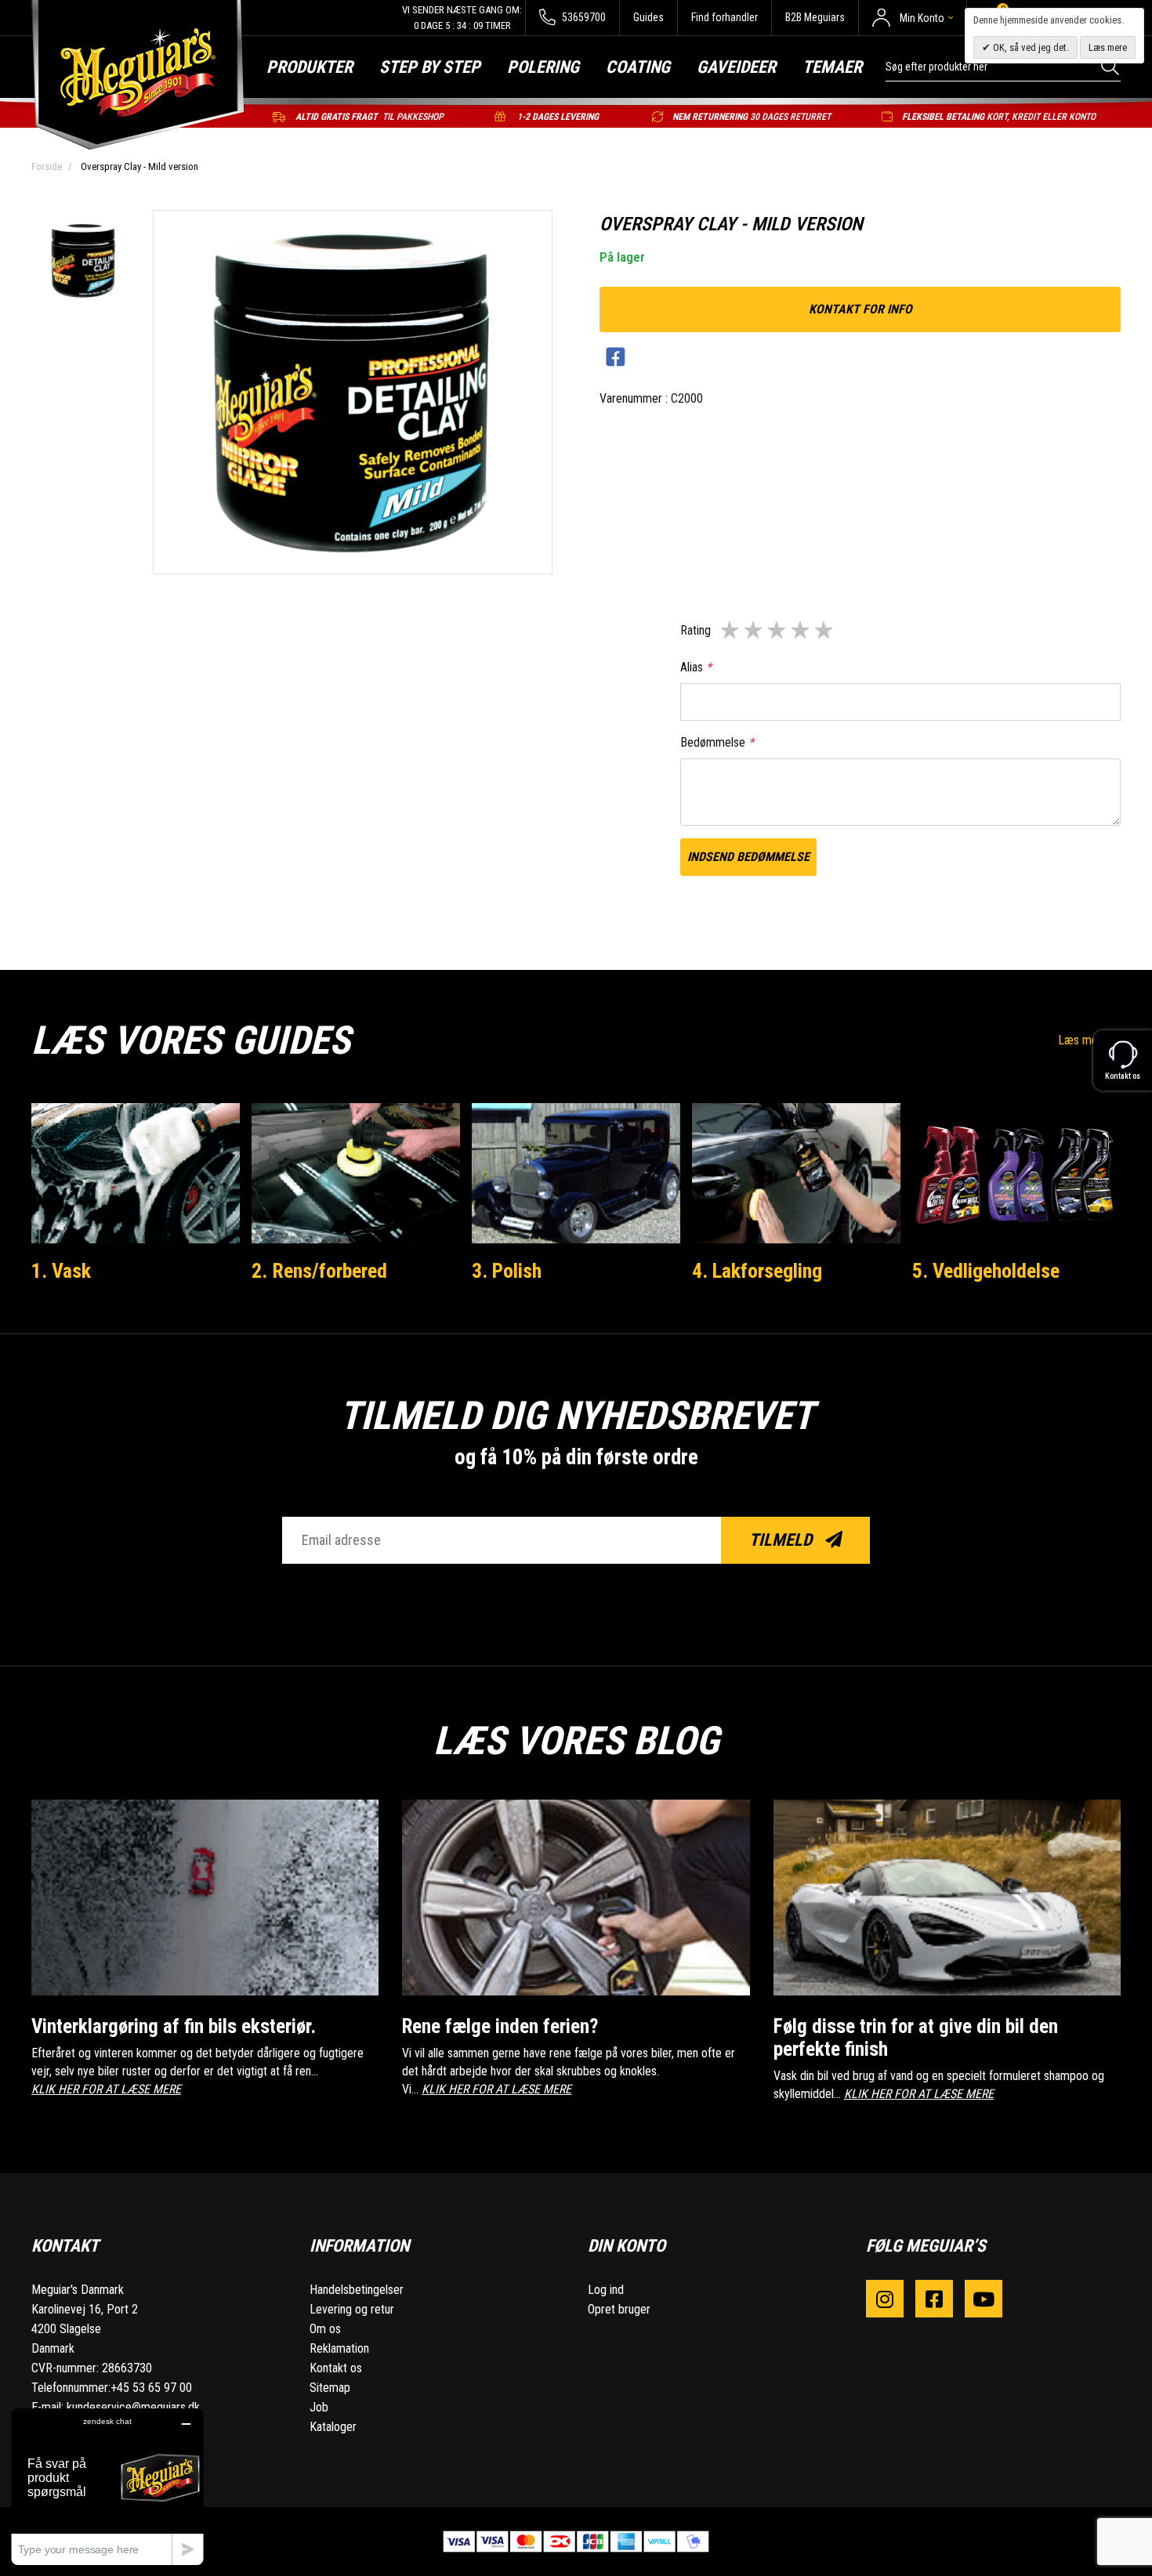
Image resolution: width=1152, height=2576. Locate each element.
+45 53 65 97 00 (151, 2388)
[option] (83, 262)
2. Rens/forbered (319, 1271)
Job (319, 2407)
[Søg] (1111, 66)
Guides (648, 17)
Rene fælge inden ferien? (500, 2026)
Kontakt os (336, 2368)
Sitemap (330, 2388)
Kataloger (333, 2427)
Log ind (606, 2290)
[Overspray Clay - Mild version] (83, 262)
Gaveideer (736, 67)
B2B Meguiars (815, 17)
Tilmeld (782, 1540)
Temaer (832, 67)
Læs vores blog (576, 1741)
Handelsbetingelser (357, 2290)
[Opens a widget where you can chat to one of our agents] (107, 2486)
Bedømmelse (717, 742)
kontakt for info (860, 309)
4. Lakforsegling (757, 1271)
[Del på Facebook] (616, 358)
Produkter (310, 67)
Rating (696, 630)
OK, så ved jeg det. (1030, 47)
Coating (638, 67)
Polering (543, 67)
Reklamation (339, 2348)
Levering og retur (352, 2309)
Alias (696, 667)
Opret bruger (619, 2309)
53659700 (583, 17)
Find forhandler (725, 17)
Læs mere (1085, 1040)
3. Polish (507, 1271)
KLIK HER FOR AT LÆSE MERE (106, 2089)
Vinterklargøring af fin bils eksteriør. (174, 2026)
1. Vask (61, 1271)
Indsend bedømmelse (748, 857)
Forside (47, 166)
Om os (325, 2329)
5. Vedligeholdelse (986, 1271)
